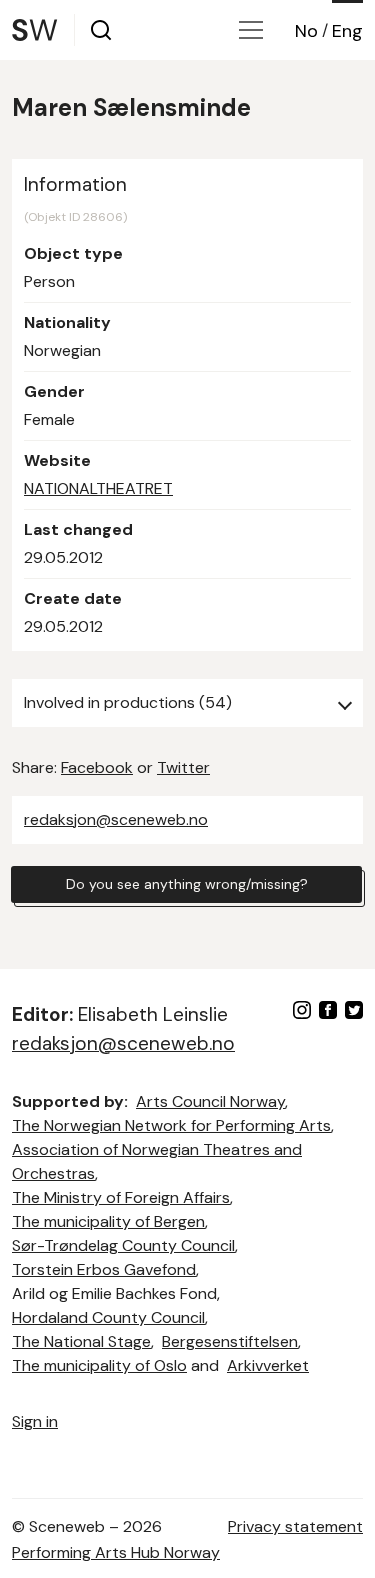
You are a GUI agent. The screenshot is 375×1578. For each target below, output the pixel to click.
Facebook (97, 767)
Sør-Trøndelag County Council (123, 1245)
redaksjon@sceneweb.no (116, 819)
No (306, 31)
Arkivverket (268, 1365)
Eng (347, 31)
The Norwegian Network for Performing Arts (171, 1125)
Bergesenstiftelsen (230, 1341)
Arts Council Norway (210, 1101)
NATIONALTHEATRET (98, 488)
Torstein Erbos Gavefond (104, 1269)
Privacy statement (295, 1526)
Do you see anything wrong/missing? (187, 884)
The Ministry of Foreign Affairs (121, 1197)
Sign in (35, 1421)
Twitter (183, 767)
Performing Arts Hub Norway (116, 1552)
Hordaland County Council (108, 1317)
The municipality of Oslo (99, 1365)
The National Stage (81, 1341)
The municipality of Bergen (108, 1221)
